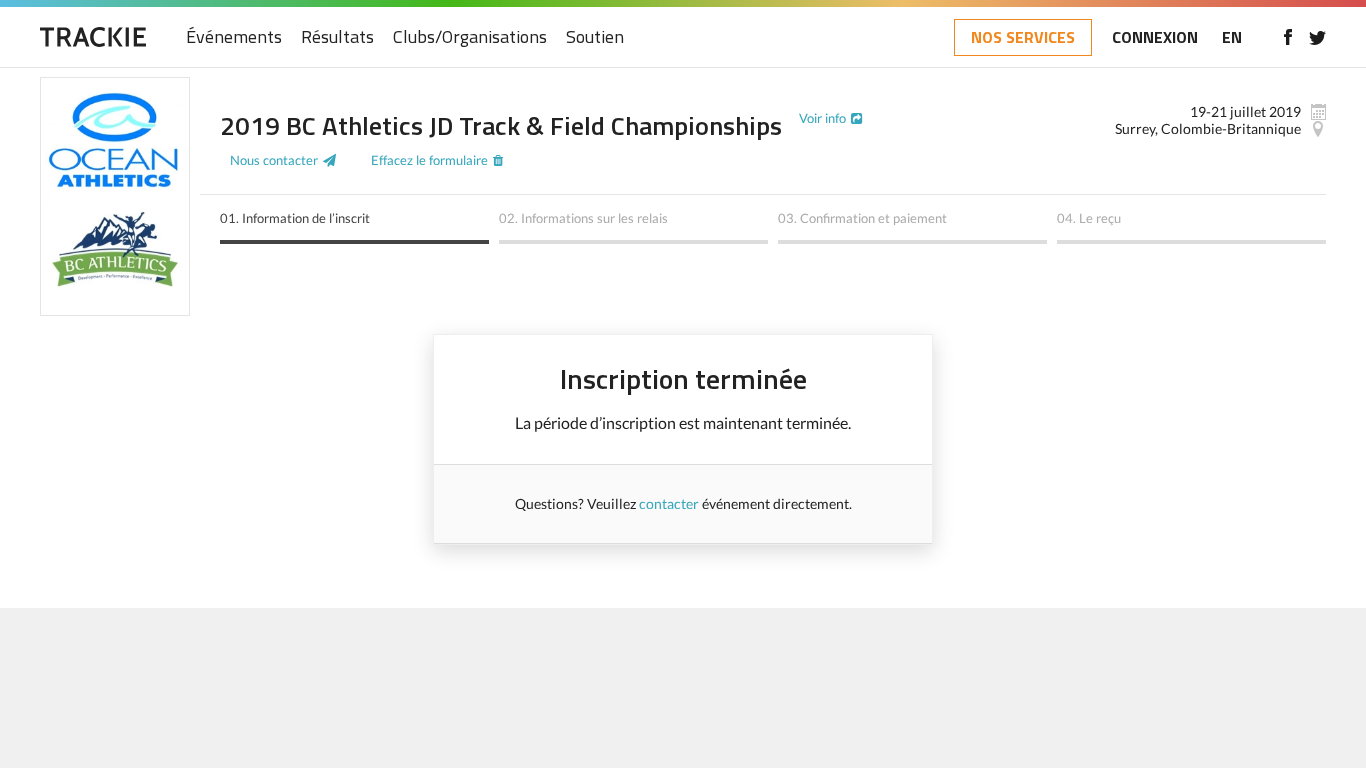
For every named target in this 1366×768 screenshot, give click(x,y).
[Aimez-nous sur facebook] (1287, 37)
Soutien (595, 37)
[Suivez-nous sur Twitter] (1317, 37)
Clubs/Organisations (470, 37)
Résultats (337, 37)
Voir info (822, 118)
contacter (669, 503)
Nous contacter (274, 160)
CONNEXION (1155, 37)
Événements (234, 37)
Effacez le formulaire (429, 160)
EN (1232, 37)
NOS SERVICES (1023, 37)
